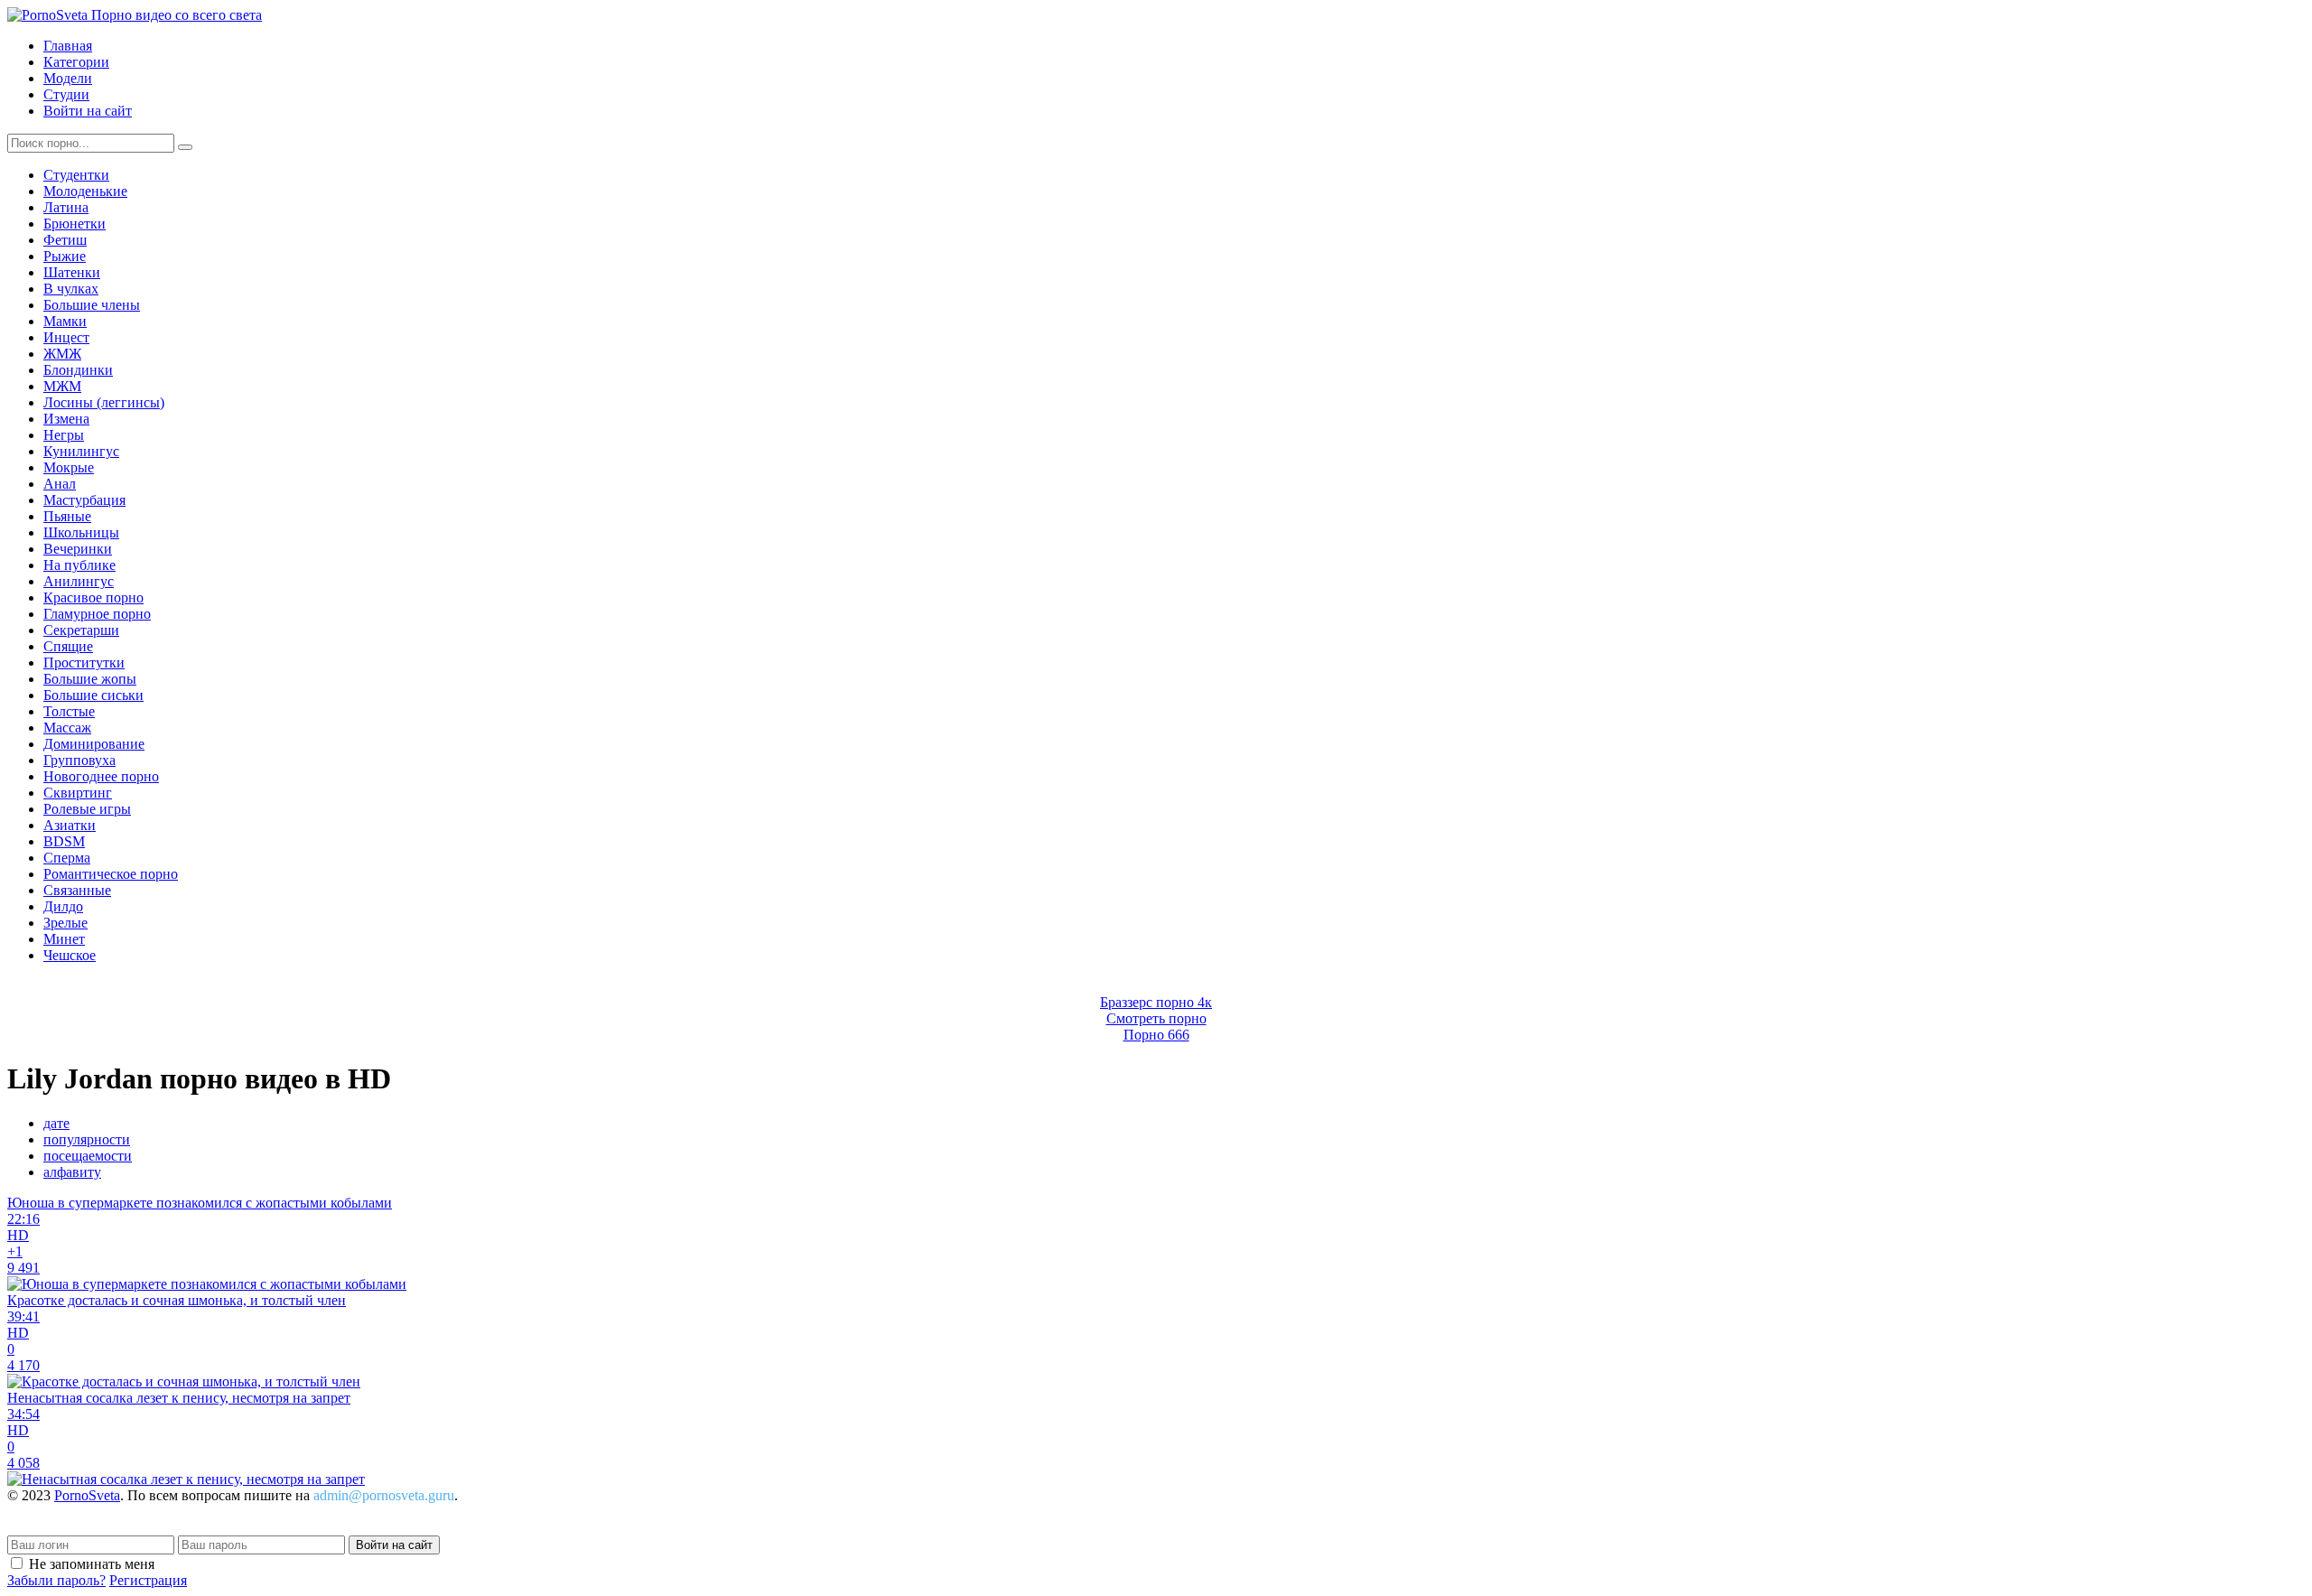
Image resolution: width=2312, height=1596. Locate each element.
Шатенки (72, 272)
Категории (76, 62)
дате (56, 1123)
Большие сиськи (93, 695)
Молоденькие (85, 191)
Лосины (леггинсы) (104, 402)
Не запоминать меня (92, 1564)
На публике (79, 565)
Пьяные (67, 516)
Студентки (76, 175)
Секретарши (81, 630)
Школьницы (81, 532)
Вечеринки (78, 549)
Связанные (77, 890)
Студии (66, 94)
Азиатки (70, 825)
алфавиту (72, 1172)
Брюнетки (75, 224)
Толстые (69, 711)
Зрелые (65, 923)
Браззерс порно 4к (1156, 1002)
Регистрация (148, 1580)
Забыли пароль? (56, 1580)
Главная (68, 46)
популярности (87, 1139)
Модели (68, 78)
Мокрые (69, 467)
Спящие (68, 646)
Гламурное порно (97, 614)
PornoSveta (87, 1495)
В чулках (71, 289)
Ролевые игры (87, 809)
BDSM (64, 841)
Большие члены (92, 305)
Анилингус (79, 581)
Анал (60, 484)
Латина (66, 207)
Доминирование (94, 744)
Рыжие (65, 256)
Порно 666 (1156, 1035)
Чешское (70, 955)
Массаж (67, 728)
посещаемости (88, 1156)
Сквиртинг (78, 793)
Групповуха (79, 760)
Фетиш (65, 240)
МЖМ (62, 386)
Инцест (66, 337)
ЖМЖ (62, 354)
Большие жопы (90, 679)
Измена (66, 419)
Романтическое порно (111, 874)
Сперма (67, 858)
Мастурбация (84, 500)
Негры (64, 435)
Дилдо (63, 906)
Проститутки (84, 663)
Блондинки (78, 370)
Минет (64, 939)
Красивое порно (93, 597)
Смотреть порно (1156, 1018)
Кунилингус (81, 451)
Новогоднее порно (101, 776)
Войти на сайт (88, 111)
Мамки (65, 321)
